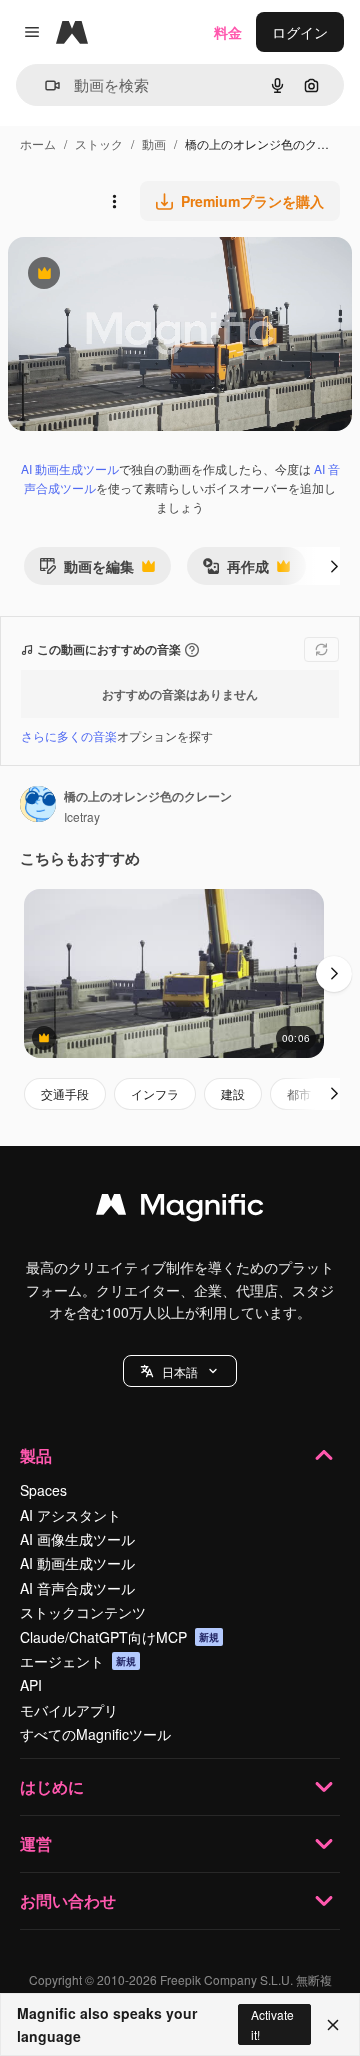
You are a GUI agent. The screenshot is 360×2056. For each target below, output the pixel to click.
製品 (36, 1455)
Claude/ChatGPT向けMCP (119, 1637)
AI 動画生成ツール (70, 468)
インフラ (155, 1093)
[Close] (333, 2025)
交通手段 (65, 1093)
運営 (36, 1843)
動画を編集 (86, 570)
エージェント (78, 1661)
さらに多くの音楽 (69, 735)
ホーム (38, 143)
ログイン (300, 32)
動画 (154, 143)
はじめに (52, 1786)
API (31, 1685)
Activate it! (272, 2024)
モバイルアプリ (69, 1710)
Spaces (43, 1490)
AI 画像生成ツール (77, 1539)
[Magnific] (180, 1209)
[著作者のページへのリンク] (38, 806)
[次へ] (334, 566)
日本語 (180, 1371)
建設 (233, 1093)
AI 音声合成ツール (77, 1588)
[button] (180, 1371)
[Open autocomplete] (44, 85)
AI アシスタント (70, 1515)
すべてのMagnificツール (95, 1734)
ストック (99, 143)
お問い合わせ (68, 1900)
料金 (228, 32)
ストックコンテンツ (83, 1612)
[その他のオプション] (114, 201)
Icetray (82, 816)
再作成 (235, 570)
